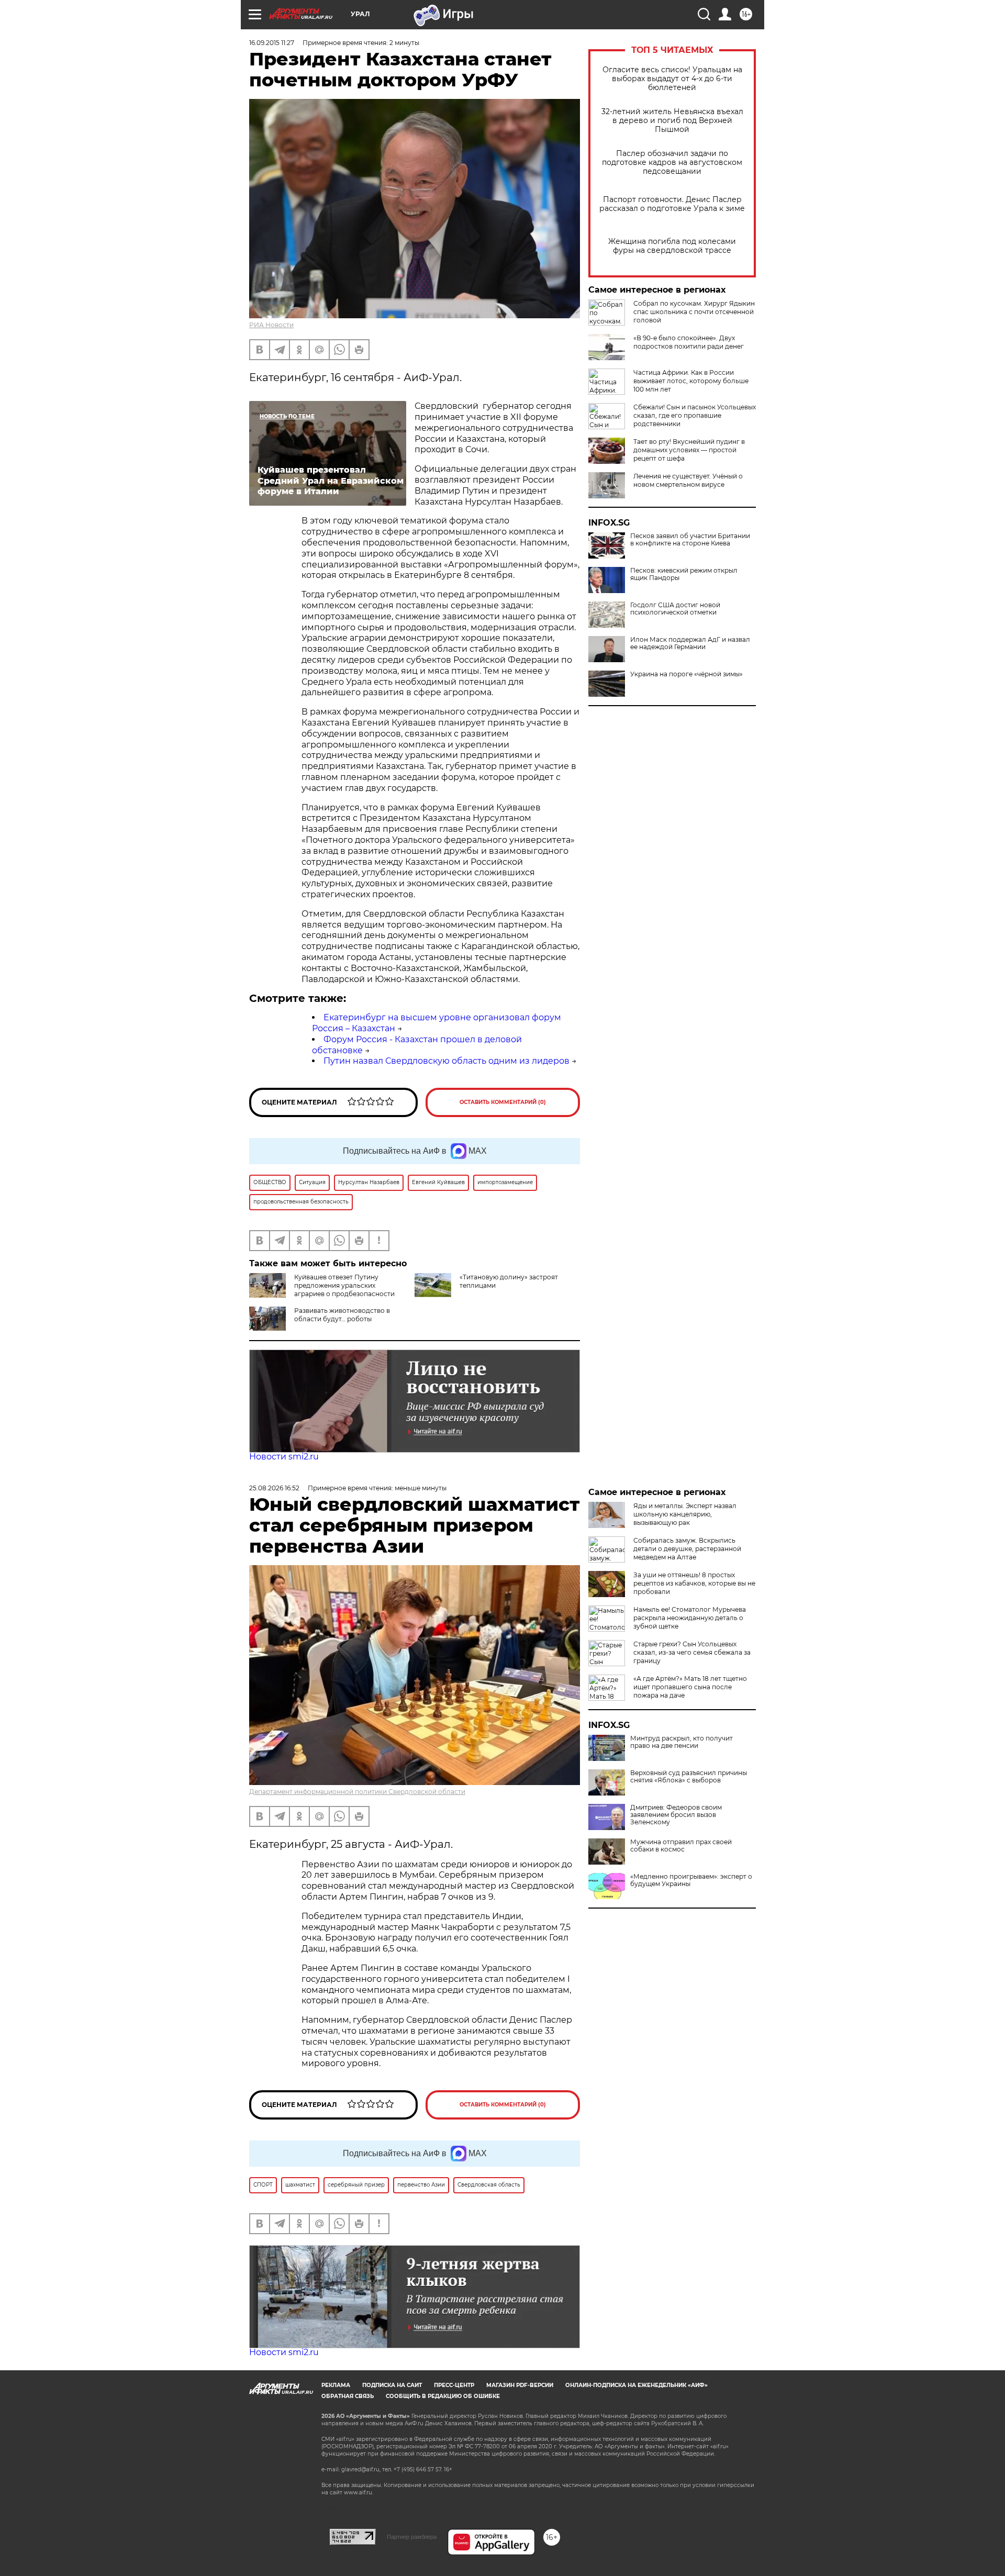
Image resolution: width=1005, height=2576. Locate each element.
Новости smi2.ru (284, 1457)
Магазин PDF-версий (520, 2385)
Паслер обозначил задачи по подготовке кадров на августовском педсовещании (672, 163)
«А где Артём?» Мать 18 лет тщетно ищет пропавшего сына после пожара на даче (690, 1687)
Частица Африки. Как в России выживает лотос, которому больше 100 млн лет (691, 381)
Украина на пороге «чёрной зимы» (686, 674)
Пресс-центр (454, 2385)
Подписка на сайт (392, 2385)
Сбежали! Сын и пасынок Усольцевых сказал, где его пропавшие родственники (695, 415)
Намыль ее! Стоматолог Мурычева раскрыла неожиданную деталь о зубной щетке (690, 1618)
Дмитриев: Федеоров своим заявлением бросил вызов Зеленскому (676, 1815)
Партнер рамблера (412, 2537)
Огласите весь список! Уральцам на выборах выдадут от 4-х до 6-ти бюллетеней (672, 79)
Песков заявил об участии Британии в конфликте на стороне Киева (690, 540)
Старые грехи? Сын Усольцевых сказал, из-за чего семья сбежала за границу (692, 1652)
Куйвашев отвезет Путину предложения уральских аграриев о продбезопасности (344, 1285)
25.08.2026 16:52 (274, 1488)
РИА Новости (271, 325)
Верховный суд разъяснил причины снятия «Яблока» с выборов (689, 1777)
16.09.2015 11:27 (272, 43)
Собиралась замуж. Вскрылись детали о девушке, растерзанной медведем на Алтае (687, 1549)
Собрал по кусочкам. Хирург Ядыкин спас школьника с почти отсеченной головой (694, 312)
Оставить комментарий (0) (503, 1102)
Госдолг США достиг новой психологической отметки (675, 609)
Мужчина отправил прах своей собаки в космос (681, 1846)
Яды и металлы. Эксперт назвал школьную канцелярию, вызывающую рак (685, 1514)
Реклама (336, 2385)
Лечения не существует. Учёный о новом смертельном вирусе (688, 480)
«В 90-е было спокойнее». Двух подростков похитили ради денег (689, 342)
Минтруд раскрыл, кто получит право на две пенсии (682, 1742)
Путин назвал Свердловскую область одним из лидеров (446, 1061)
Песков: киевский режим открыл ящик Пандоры (684, 574)
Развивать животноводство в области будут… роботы (342, 1315)
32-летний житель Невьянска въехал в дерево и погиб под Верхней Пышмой (672, 121)
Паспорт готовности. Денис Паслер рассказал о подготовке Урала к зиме (672, 204)
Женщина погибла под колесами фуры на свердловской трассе (672, 246)
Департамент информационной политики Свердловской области (357, 1792)
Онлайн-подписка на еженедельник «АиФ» (636, 2385)
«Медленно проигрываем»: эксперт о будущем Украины (691, 1880)
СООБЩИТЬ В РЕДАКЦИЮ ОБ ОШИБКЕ (443, 2396)
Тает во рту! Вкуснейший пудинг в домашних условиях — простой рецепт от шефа (689, 450)
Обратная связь (348, 2396)
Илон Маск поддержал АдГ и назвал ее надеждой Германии (690, 643)
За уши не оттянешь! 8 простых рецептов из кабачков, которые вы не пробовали (694, 1583)
